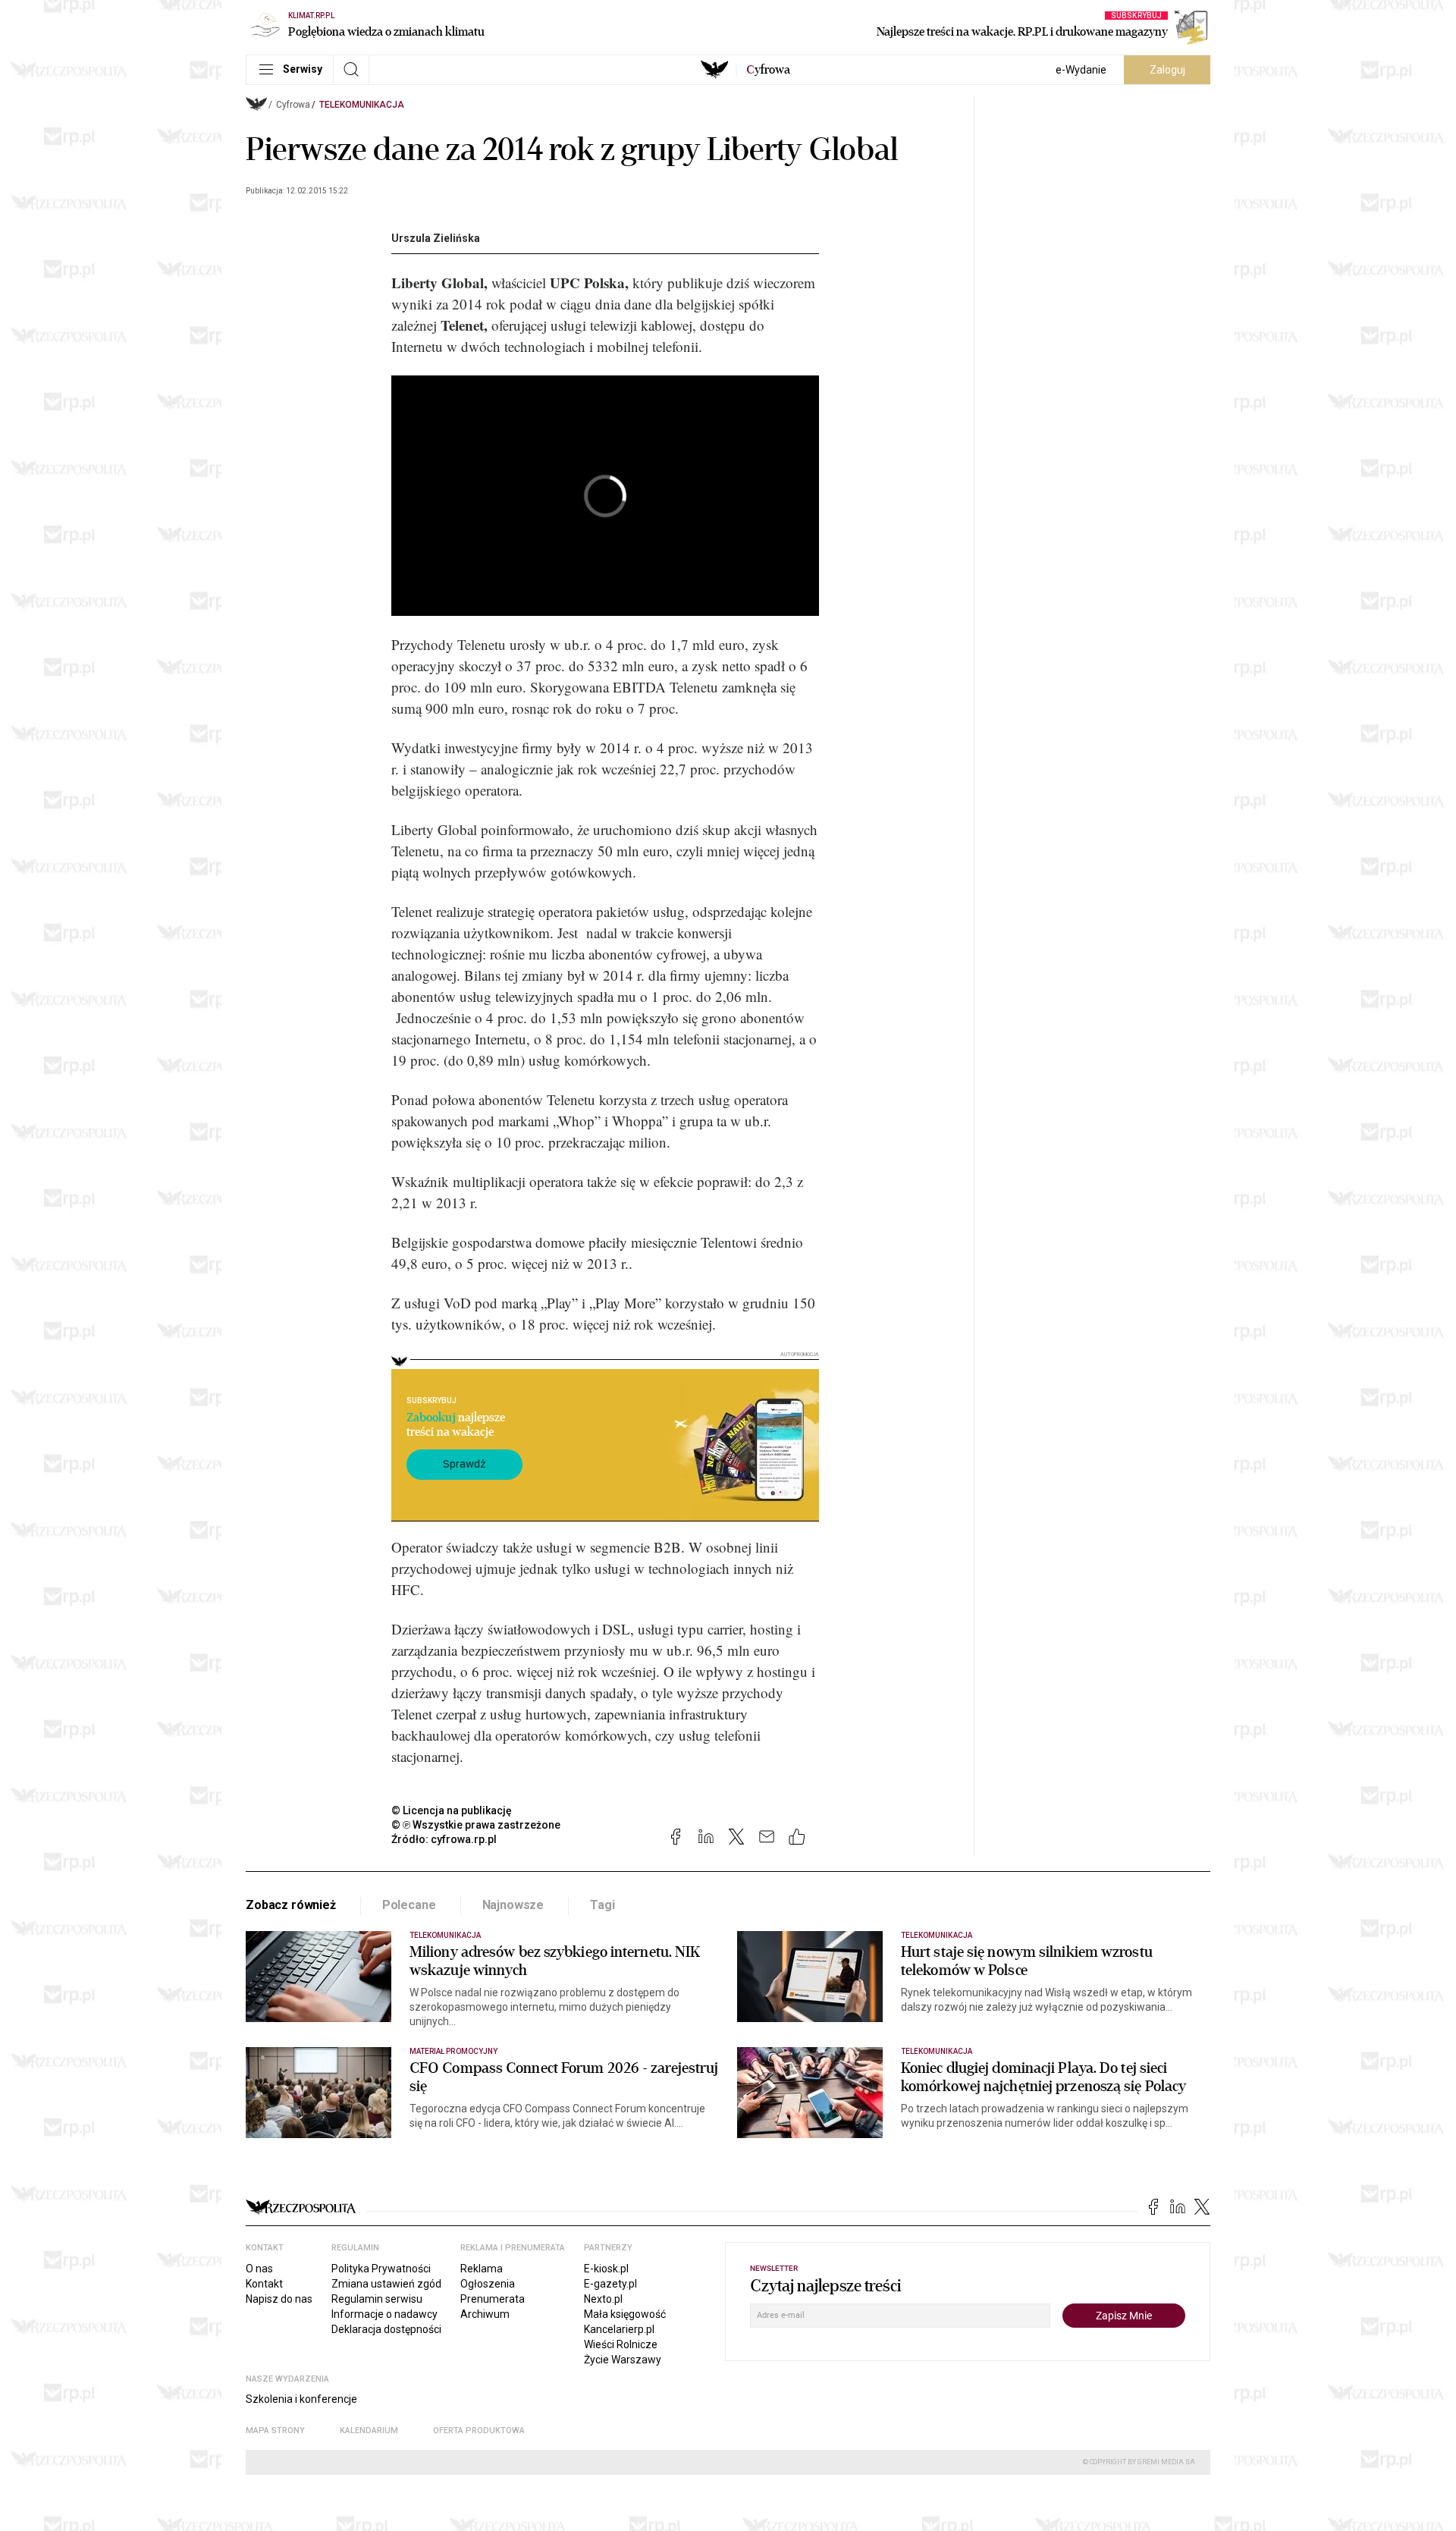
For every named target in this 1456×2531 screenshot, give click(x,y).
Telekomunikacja (362, 105)
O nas (259, 2269)
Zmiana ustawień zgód (386, 2284)
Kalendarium (369, 2431)
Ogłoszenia (488, 2284)
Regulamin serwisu (377, 2299)
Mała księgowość (625, 2314)
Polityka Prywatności (381, 2269)
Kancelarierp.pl (619, 2329)
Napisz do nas (279, 2299)
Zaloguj (1167, 70)
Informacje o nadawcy (384, 2314)
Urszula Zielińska (436, 238)
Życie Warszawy (623, 2360)
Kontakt (264, 2284)
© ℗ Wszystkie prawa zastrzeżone (476, 1825)
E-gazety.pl (610, 2284)
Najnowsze (513, 1905)
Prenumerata (493, 2299)
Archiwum (485, 2314)
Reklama (482, 2269)
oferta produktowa (479, 2431)
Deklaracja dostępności (386, 2329)
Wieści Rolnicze (621, 2344)
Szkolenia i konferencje (301, 2399)
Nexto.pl (603, 2299)
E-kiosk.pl (606, 2269)
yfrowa (768, 70)
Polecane (409, 1905)
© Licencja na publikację (452, 1810)
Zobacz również (291, 1905)
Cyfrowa (293, 105)
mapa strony (275, 2431)
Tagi (602, 1905)
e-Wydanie (1081, 70)
